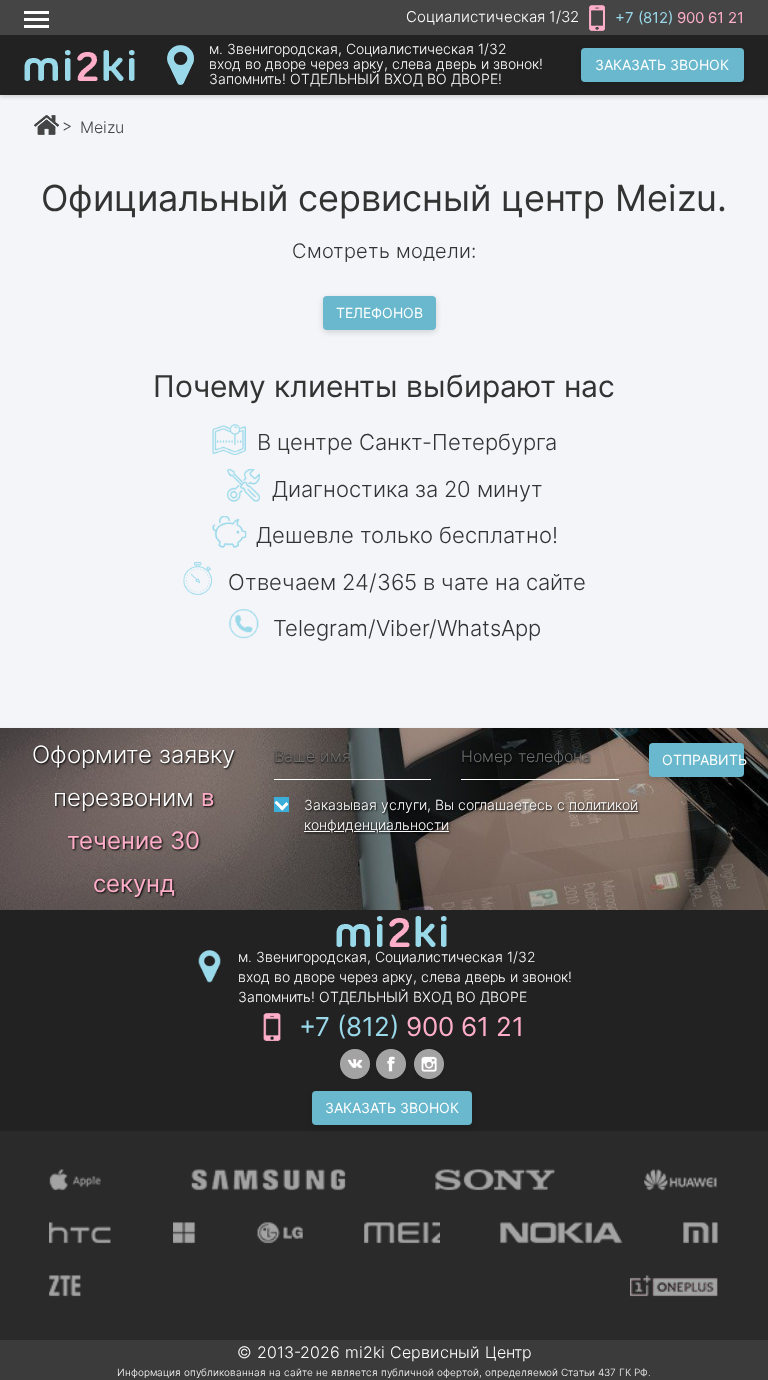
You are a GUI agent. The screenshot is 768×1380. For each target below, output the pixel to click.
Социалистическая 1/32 (492, 16)
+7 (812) (679, 17)
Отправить (703, 759)
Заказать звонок (662, 64)
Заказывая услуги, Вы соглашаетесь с (471, 814)
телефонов (379, 312)
